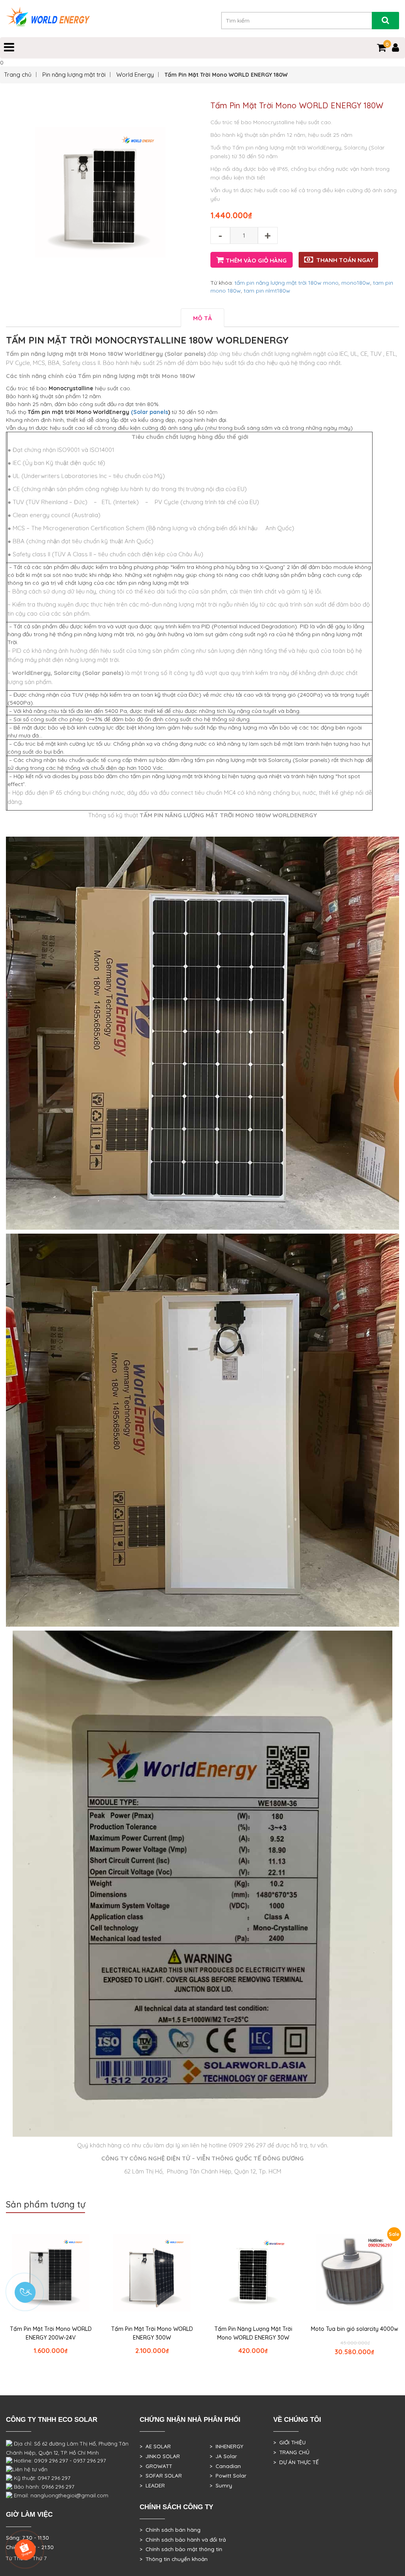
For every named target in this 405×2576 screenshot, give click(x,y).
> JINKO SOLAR (160, 2456)
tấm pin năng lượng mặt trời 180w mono (287, 283)
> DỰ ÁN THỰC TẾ (296, 2462)
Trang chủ (18, 75)
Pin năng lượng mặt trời (74, 75)
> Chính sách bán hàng (170, 2530)
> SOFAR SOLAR (161, 2476)
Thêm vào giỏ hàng (256, 260)
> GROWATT (156, 2466)
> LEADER (152, 2485)
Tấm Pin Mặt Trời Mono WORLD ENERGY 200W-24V (51, 2333)
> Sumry (221, 2485)
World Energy (135, 75)
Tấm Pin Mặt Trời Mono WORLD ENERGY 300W (152, 2333)
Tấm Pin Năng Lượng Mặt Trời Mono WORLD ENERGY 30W (253, 2333)
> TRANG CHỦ (291, 2452)
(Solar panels (150, 412)
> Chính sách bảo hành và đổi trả (183, 2540)
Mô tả (202, 318)
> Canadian (225, 2466)
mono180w (356, 283)
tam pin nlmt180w (267, 291)
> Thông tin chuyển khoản (174, 2559)
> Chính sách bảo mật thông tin (181, 2549)
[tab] (202, 318)
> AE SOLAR (155, 2446)
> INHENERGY (226, 2446)
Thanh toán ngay (345, 260)
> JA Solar (223, 2456)
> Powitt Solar (228, 2476)
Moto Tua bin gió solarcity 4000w (355, 2329)
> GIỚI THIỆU (290, 2442)
